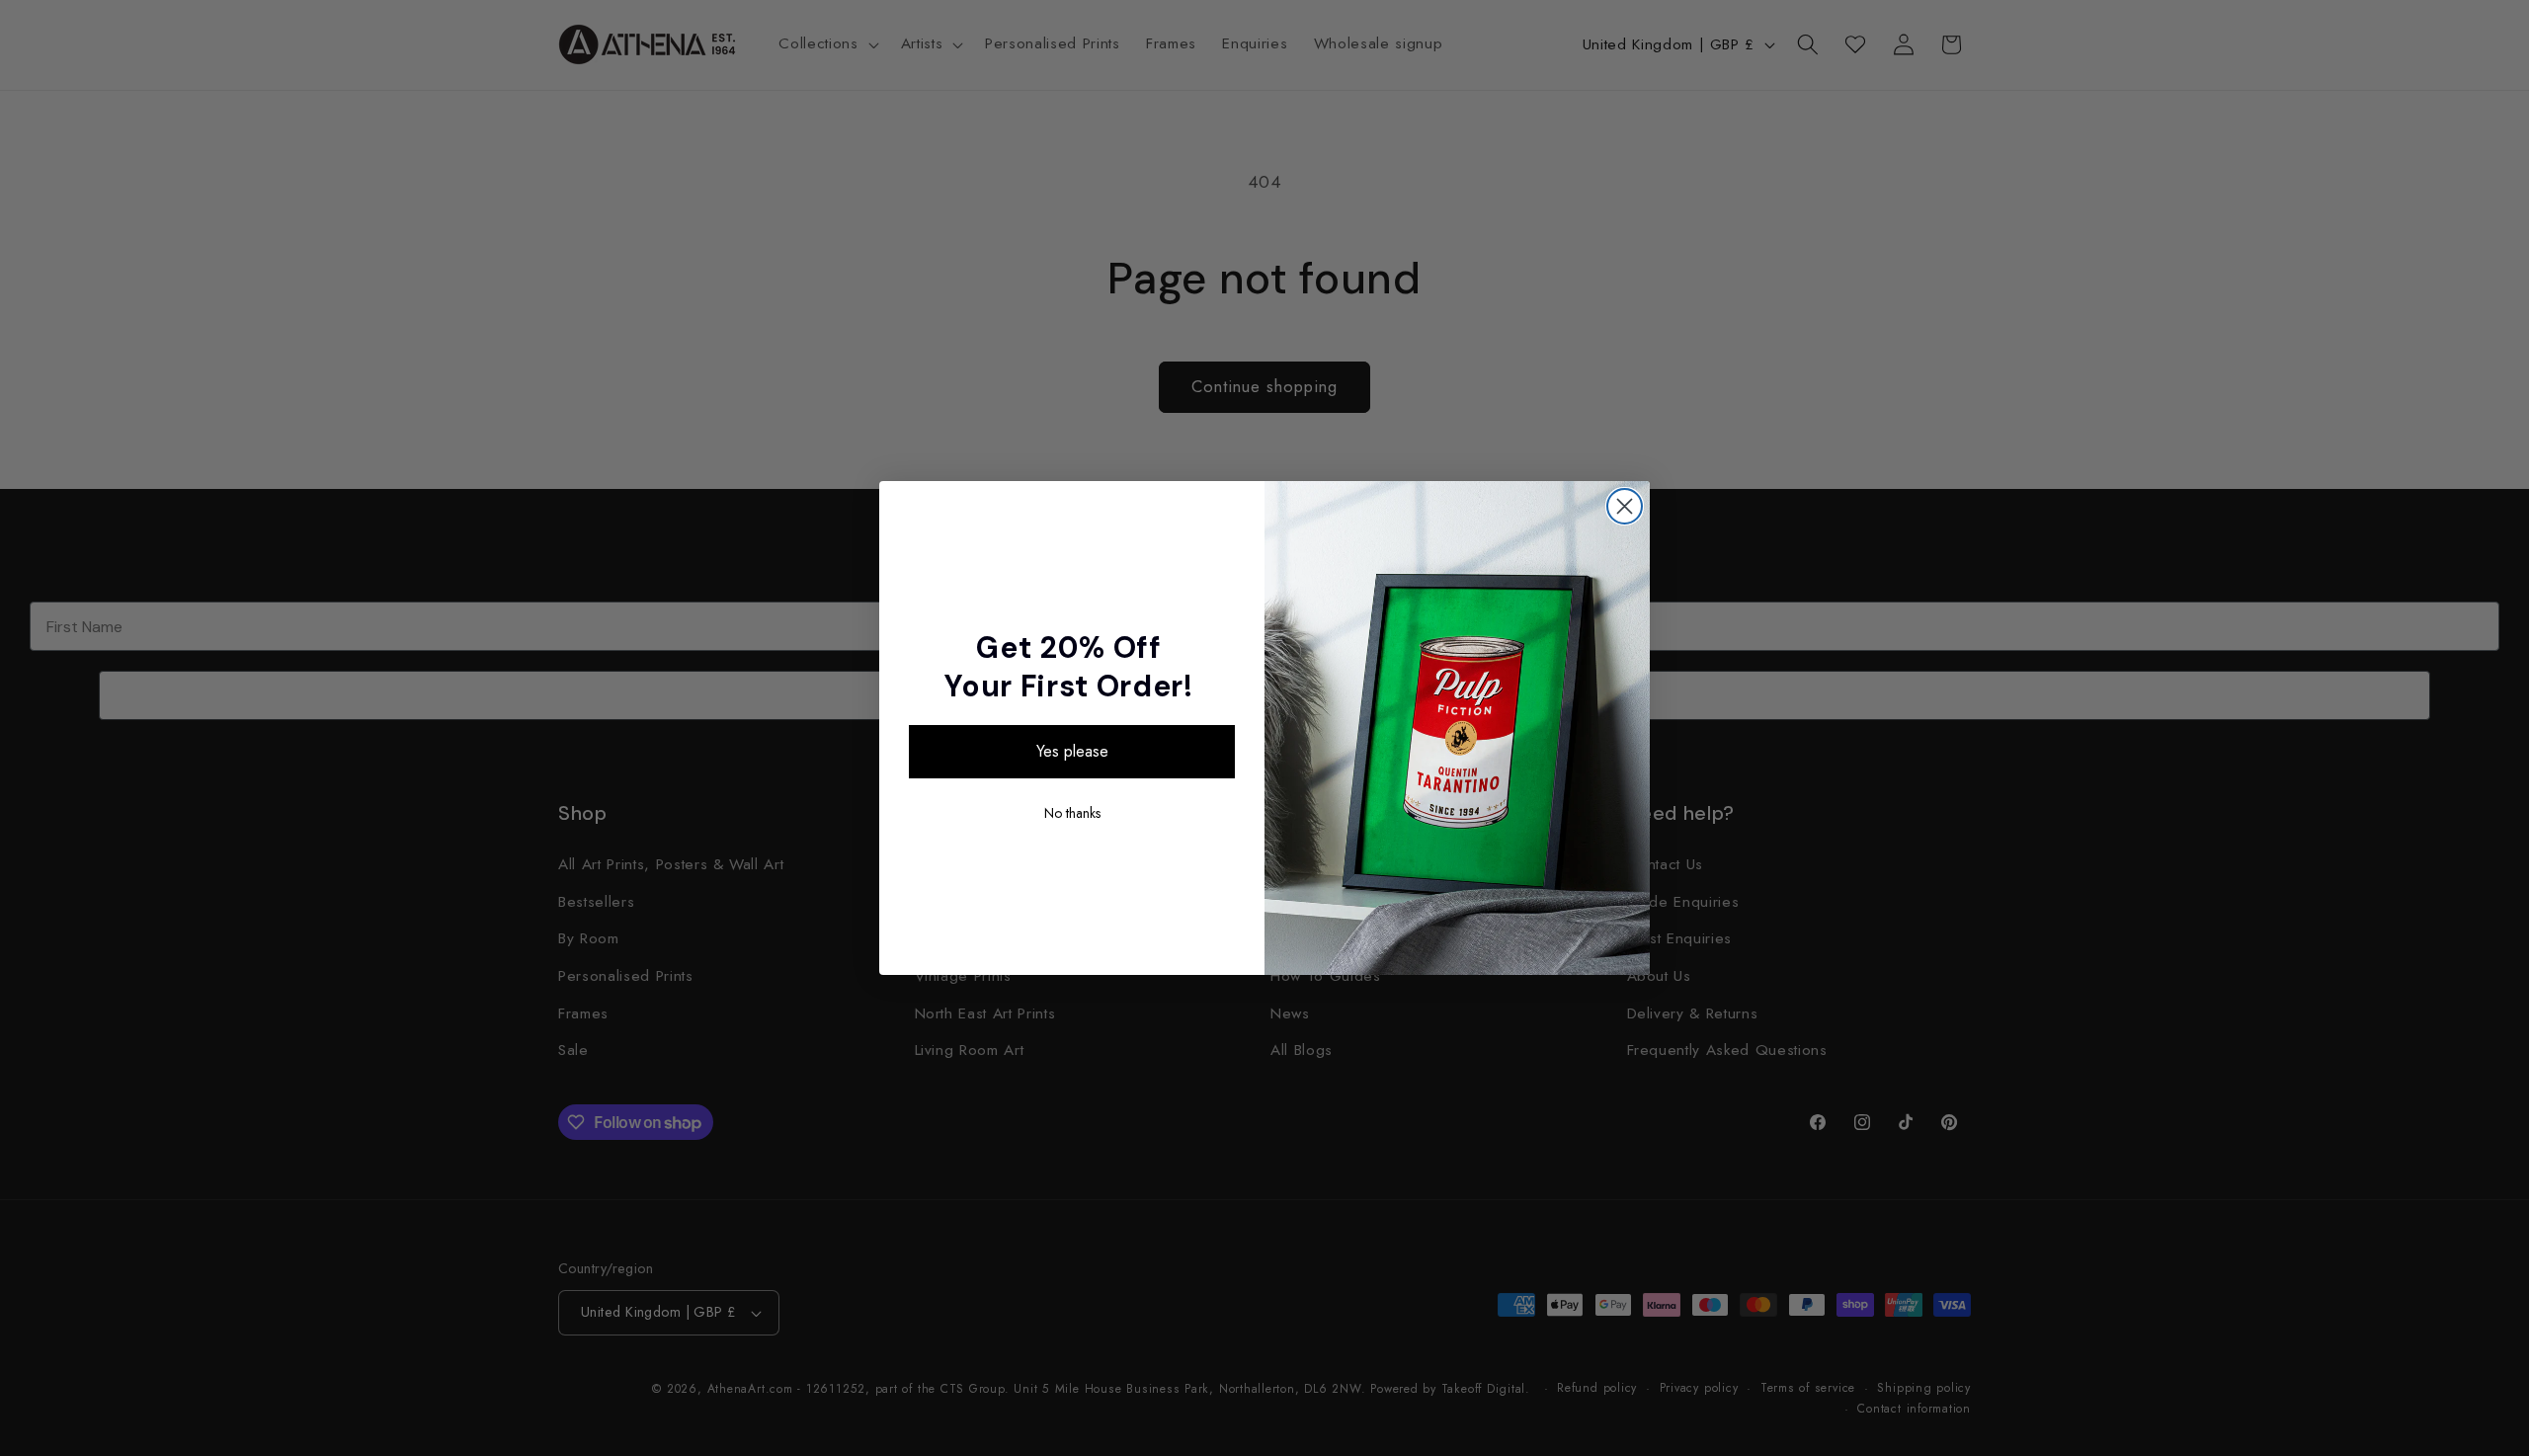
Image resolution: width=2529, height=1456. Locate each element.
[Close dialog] (1625, 506)
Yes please (1072, 751)
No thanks (1072, 813)
